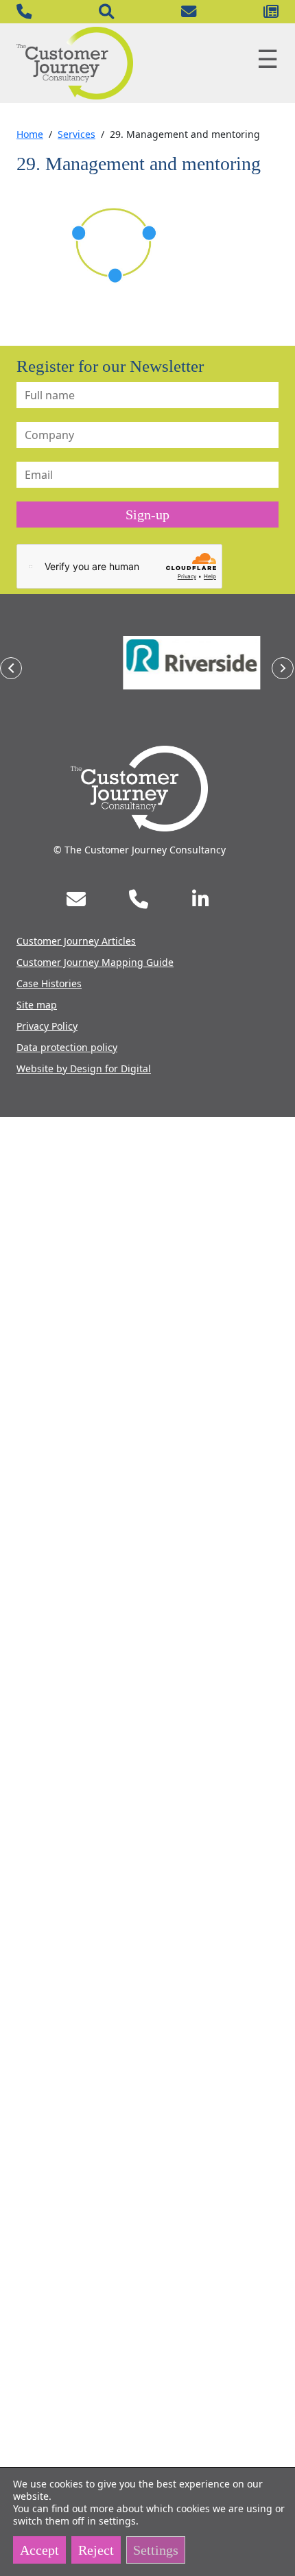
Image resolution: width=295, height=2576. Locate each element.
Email (189, 12)
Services (76, 134)
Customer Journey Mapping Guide (95, 962)
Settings (156, 2550)
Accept (39, 2550)
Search (106, 12)
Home (30, 134)
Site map (37, 1005)
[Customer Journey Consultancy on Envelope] (76, 899)
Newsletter (271, 12)
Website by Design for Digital (84, 1068)
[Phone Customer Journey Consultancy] (139, 899)
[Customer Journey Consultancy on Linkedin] (200, 899)
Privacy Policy (47, 1026)
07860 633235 (24, 12)
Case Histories (49, 983)
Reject (96, 2550)
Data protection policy (67, 1047)
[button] (11, 668)
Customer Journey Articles (76, 941)
